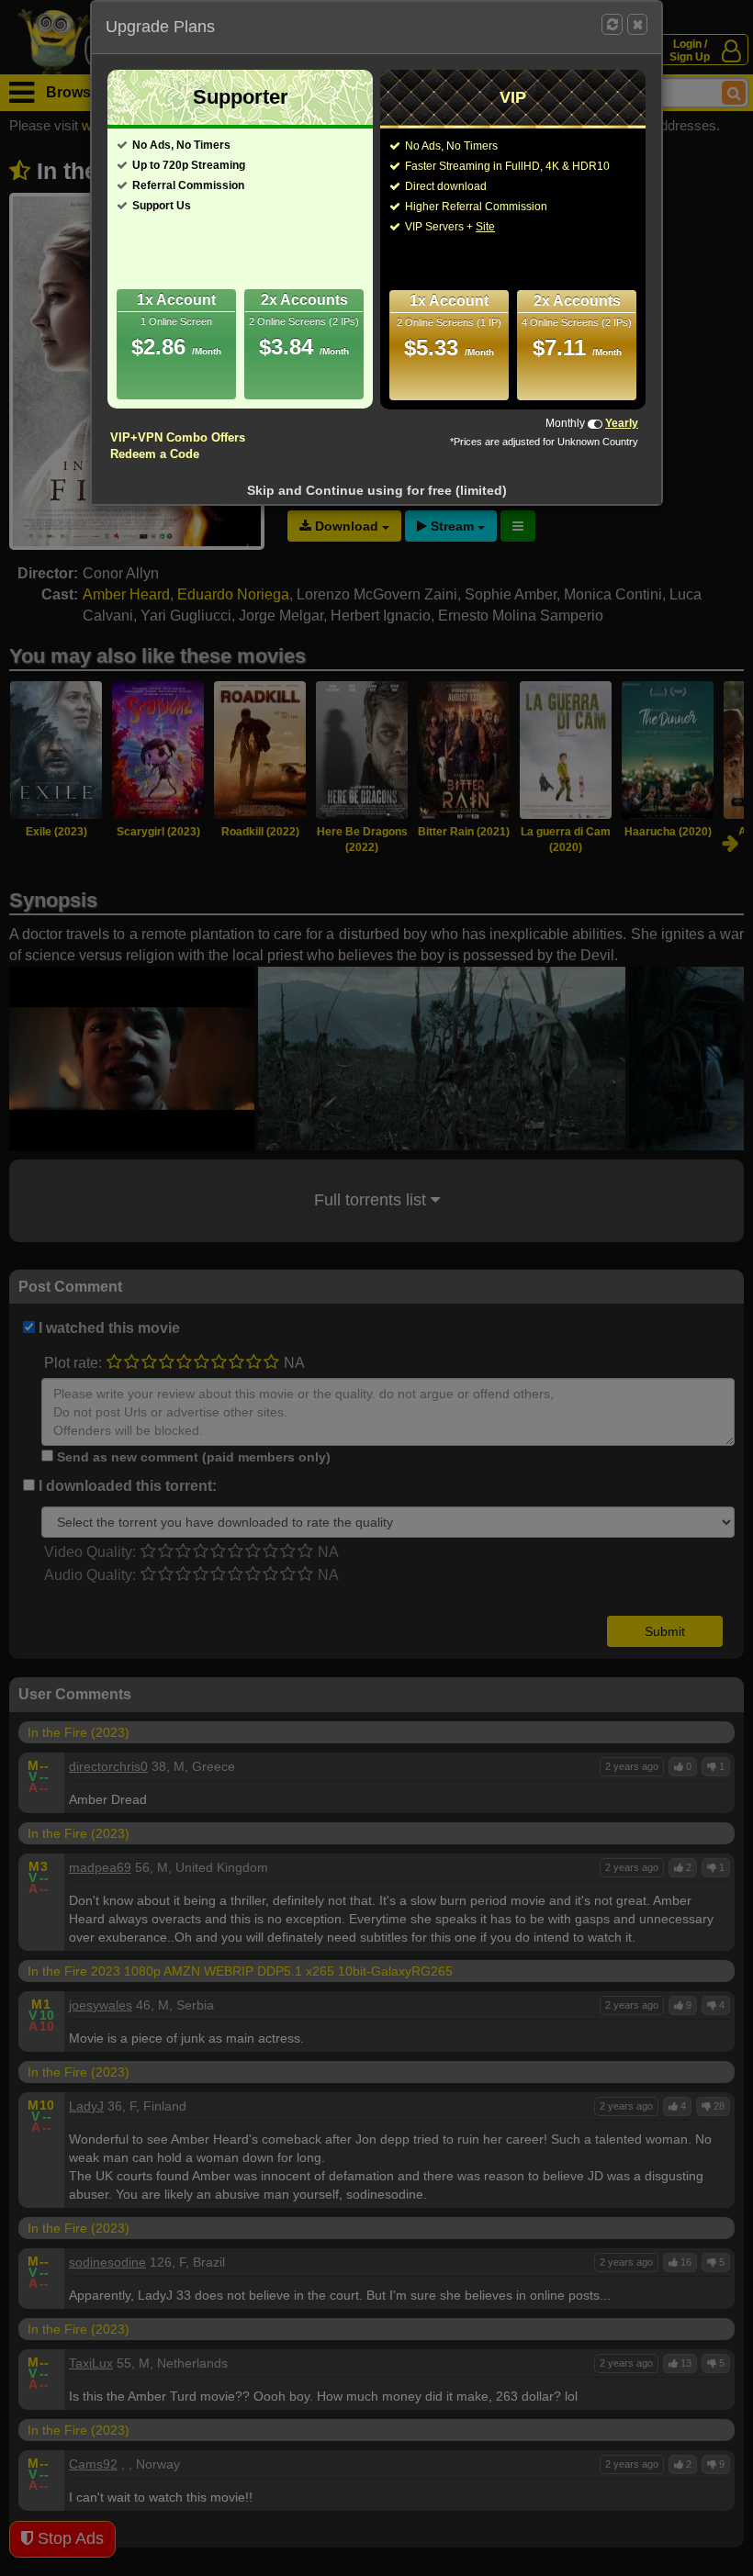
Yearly (622, 423)
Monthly (565, 423)
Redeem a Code (155, 454)
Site (485, 227)
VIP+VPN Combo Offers (178, 437)
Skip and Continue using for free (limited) (377, 490)
